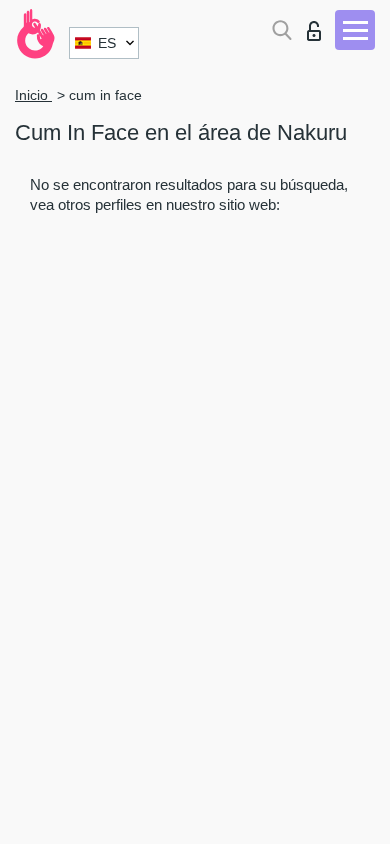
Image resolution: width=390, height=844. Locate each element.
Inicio (33, 95)
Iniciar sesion (318, 25)
